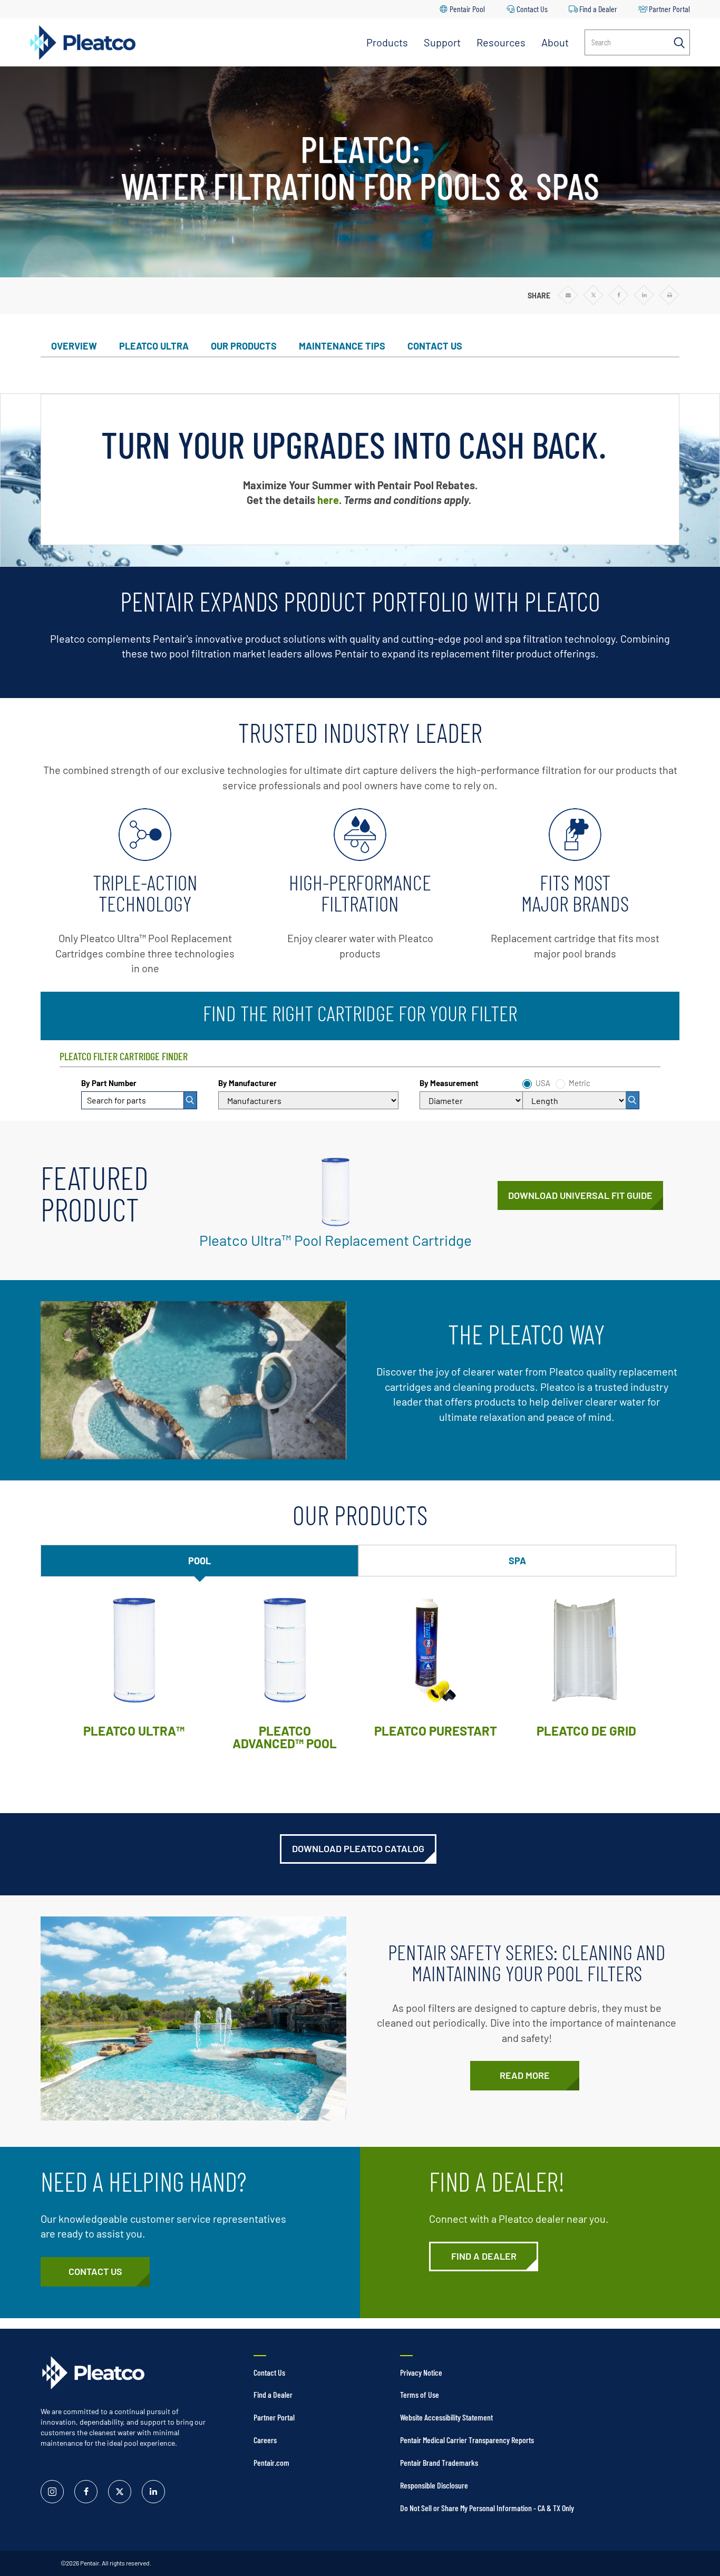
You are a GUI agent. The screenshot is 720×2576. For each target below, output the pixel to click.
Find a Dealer (598, 9)
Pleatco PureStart (436, 1731)
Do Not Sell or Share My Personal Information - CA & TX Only (487, 2508)
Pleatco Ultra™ (134, 1731)
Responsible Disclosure (434, 2485)
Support (442, 42)
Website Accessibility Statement (446, 2417)
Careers (265, 2440)
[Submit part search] (191, 1100)
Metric (580, 1083)
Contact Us (532, 9)
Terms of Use (420, 2394)
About (555, 42)
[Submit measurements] (633, 1100)
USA (543, 1083)
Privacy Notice (421, 2372)
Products (387, 42)
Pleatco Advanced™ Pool (285, 1737)
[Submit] (191, 1100)
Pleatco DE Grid (586, 1731)
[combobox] (139, 1100)
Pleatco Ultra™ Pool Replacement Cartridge (335, 1240)
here (328, 500)
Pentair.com (271, 2462)
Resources (501, 42)
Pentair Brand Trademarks (439, 2462)
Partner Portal (669, 9)
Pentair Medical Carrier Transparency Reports (467, 2440)
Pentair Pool (467, 9)
